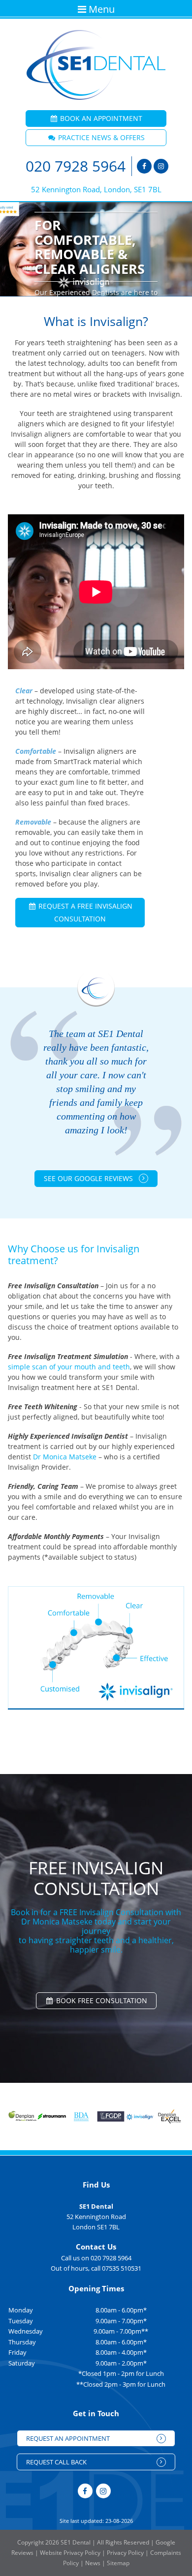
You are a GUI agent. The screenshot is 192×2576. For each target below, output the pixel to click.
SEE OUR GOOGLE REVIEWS (89, 1178)
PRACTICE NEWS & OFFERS (100, 137)
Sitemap (118, 2563)
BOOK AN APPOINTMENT (100, 118)
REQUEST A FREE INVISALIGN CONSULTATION (84, 912)
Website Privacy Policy (70, 2553)
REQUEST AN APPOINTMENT (68, 2438)
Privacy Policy (125, 2553)
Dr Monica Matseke (65, 1457)
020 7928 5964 (76, 166)
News (93, 2563)
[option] (96, 249)
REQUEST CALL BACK (56, 2462)
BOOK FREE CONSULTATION (101, 2000)
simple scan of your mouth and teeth (69, 1367)
